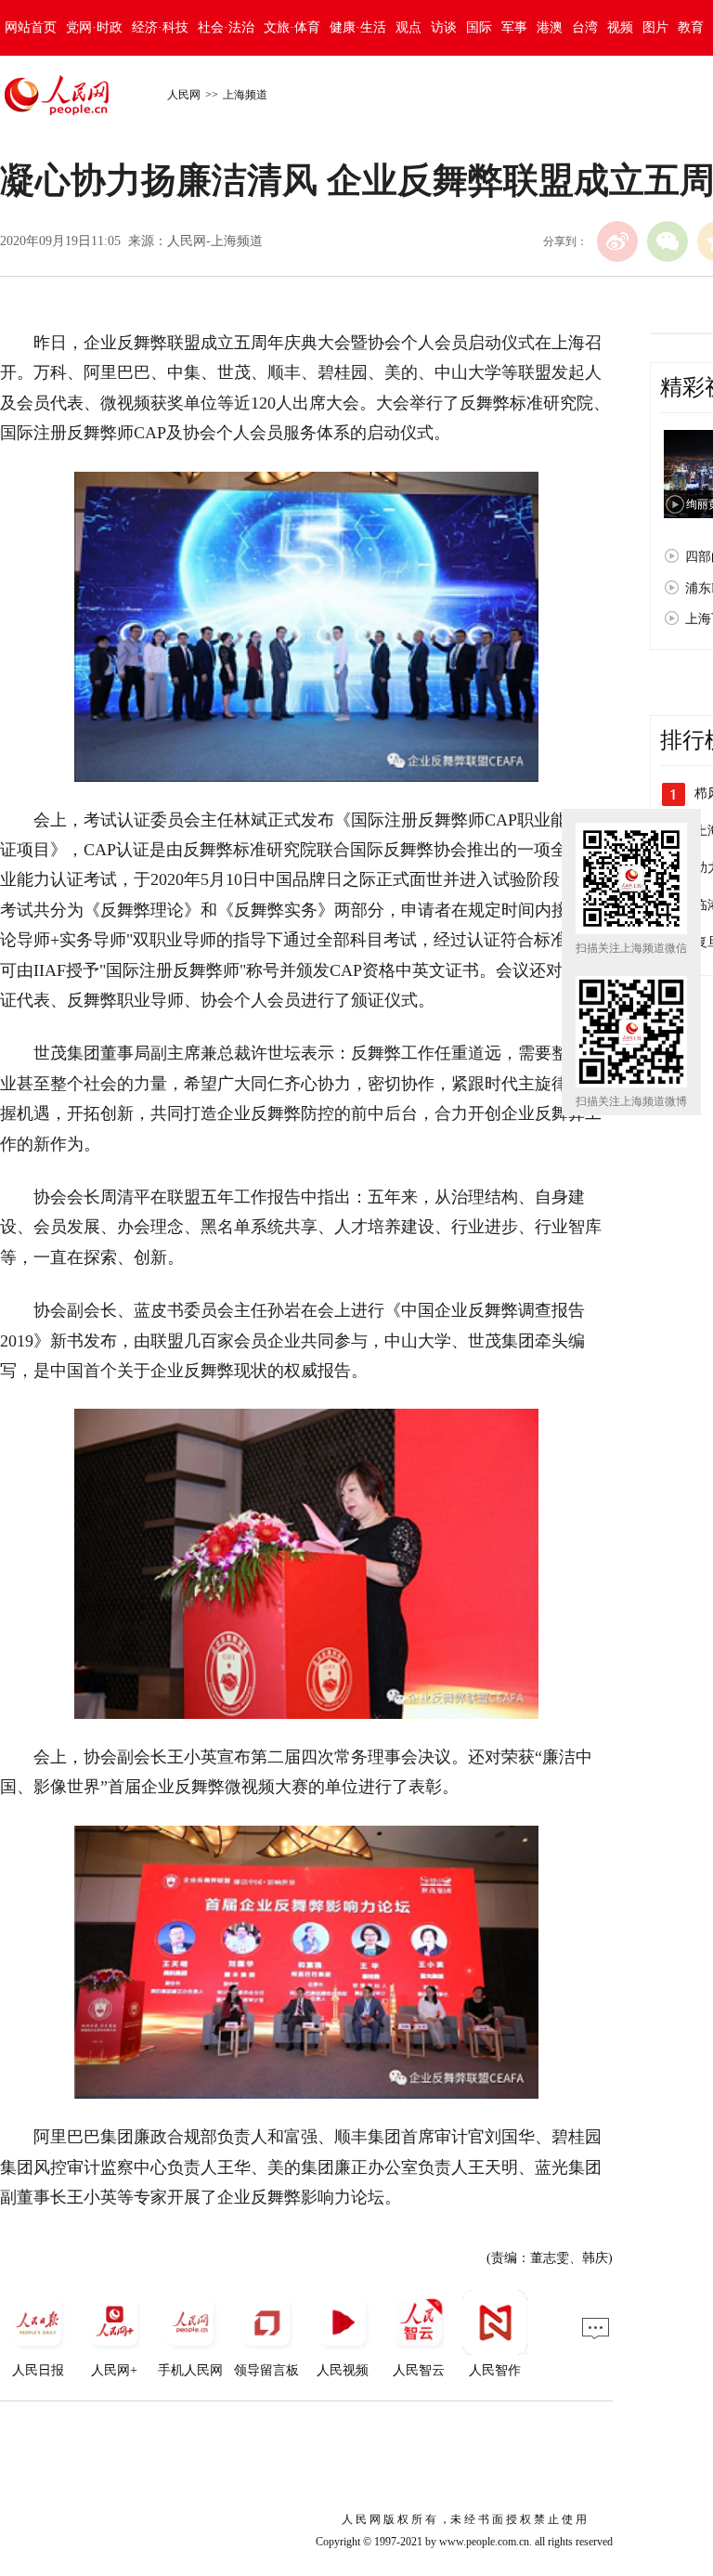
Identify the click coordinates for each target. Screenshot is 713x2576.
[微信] (668, 241)
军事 (514, 27)
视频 (620, 27)
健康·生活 (358, 27)
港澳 (550, 27)
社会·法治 (226, 27)
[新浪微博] (617, 241)
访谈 (444, 27)
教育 (691, 27)
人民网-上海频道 (215, 241)
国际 (479, 27)
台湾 (585, 27)
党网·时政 (94, 27)
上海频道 (245, 95)
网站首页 (31, 27)
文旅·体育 (292, 27)
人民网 (184, 95)
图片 (655, 27)
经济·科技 (160, 27)
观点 (408, 27)
